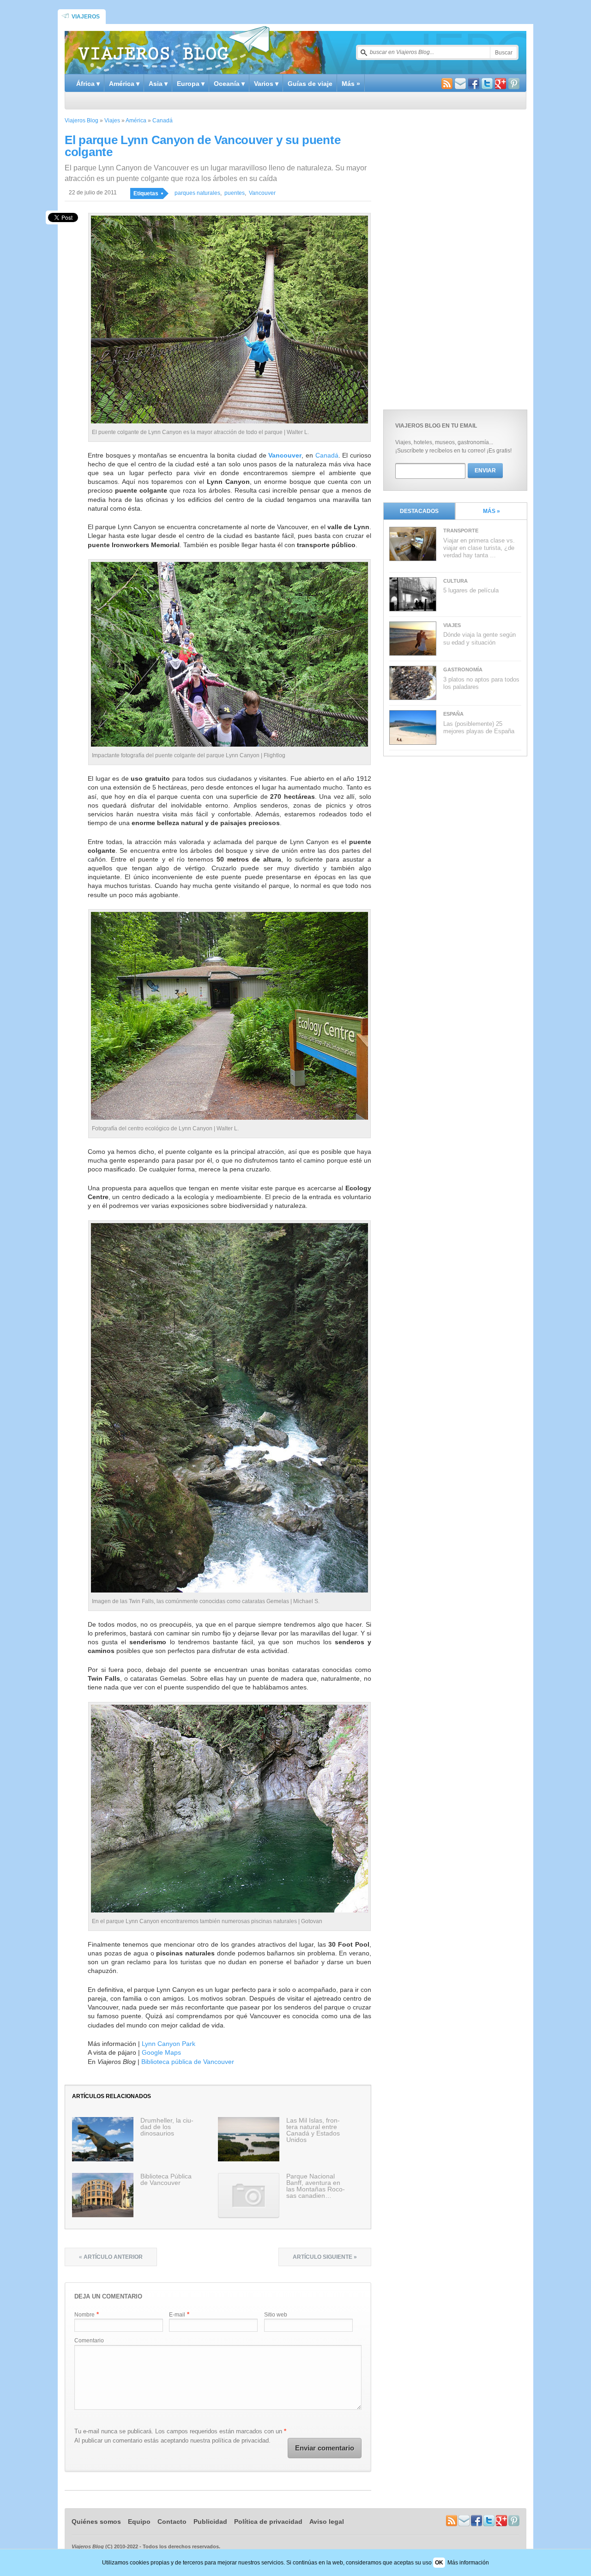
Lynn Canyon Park (169, 2044)
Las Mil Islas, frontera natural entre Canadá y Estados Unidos (313, 2130)
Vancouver (262, 193)
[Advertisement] (452, 257)
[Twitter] (487, 85)
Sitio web (276, 2315)
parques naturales (197, 193)
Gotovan (312, 1921)
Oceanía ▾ (229, 84)
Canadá (163, 121)
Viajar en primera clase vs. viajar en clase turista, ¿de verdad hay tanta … (479, 548)
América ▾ (124, 84)
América (136, 121)
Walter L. (298, 432)
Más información (468, 2563)
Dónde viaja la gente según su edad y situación (479, 638)
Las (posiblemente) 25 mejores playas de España (479, 727)
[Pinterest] (514, 85)
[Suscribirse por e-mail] (460, 85)
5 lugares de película (471, 590)
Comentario (89, 2341)
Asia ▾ (158, 84)
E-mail (177, 2315)
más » (491, 511)
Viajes (112, 121)
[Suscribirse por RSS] (447, 85)
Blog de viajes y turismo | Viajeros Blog (174, 49)
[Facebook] (474, 85)
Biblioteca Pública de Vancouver (166, 2179)
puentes (235, 193)
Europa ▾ (191, 84)
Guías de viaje (310, 84)
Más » (351, 84)
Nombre (84, 2315)
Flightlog (274, 755)
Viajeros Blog (81, 121)
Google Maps (161, 2052)
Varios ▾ (266, 84)
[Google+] (501, 85)
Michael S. (306, 1601)
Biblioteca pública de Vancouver (188, 2062)
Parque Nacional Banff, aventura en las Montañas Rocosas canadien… (316, 2186)
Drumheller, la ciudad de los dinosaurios (167, 2127)
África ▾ (88, 84)
